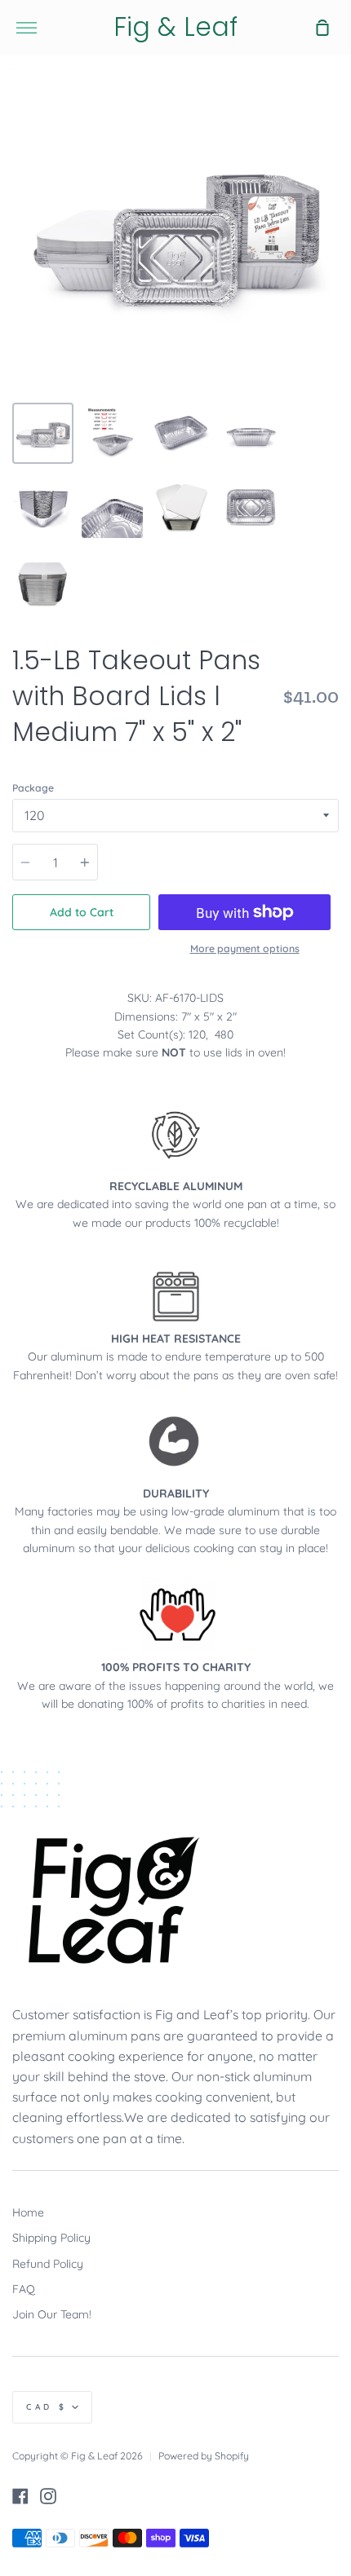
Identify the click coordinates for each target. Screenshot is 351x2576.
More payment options (245, 948)
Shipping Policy (51, 2238)
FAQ (24, 2289)
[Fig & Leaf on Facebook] (20, 2496)
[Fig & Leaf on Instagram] (48, 2496)
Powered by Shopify (204, 2456)
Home (28, 2212)
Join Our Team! (52, 2314)
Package (33, 788)
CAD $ (47, 2407)
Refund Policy (48, 2264)
